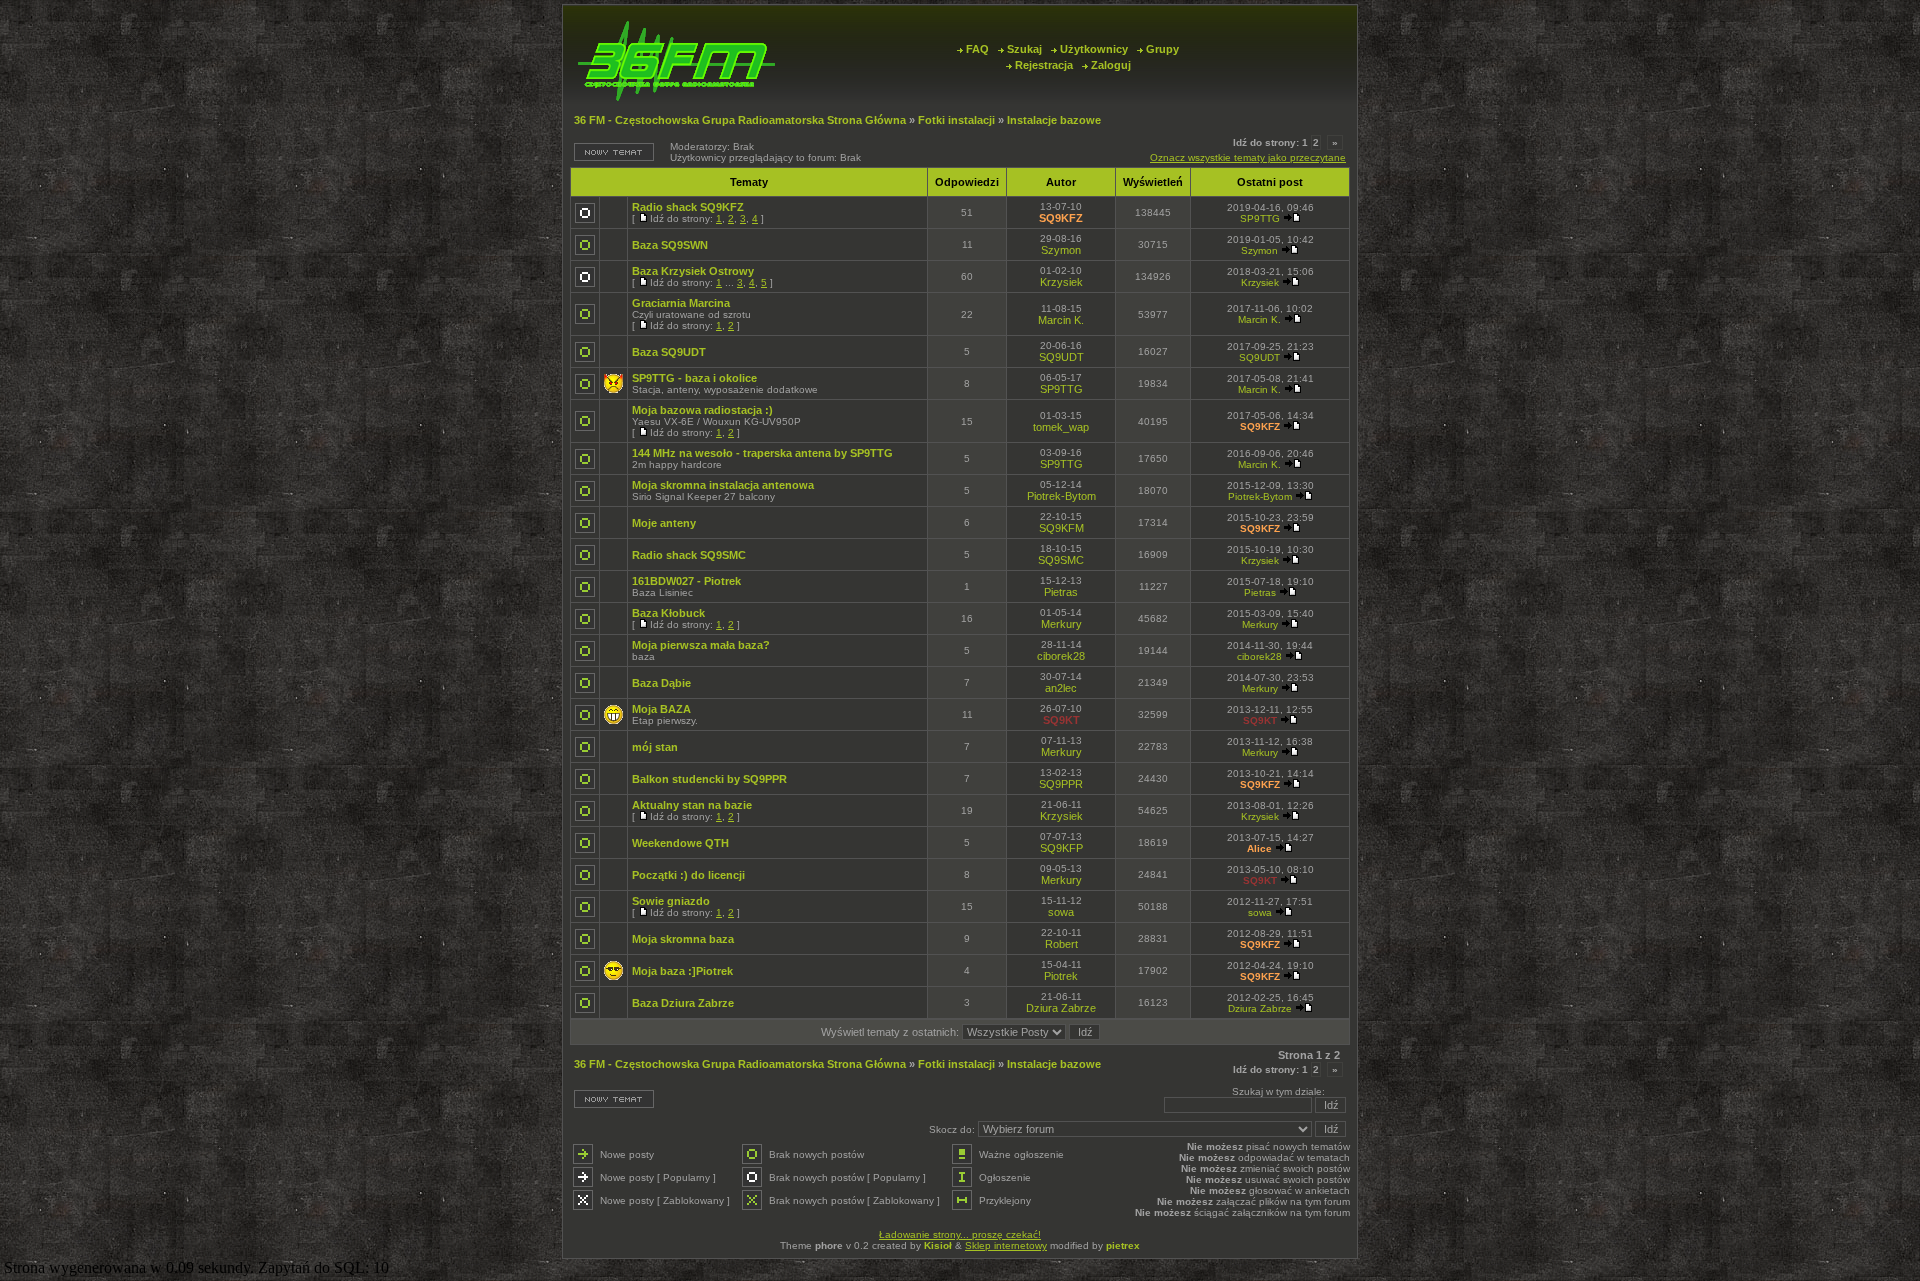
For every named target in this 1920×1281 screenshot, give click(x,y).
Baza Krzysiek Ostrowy (693, 271)
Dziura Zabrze (1061, 1008)
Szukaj (1024, 49)
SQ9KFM (1061, 528)
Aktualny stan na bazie (692, 805)
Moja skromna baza (683, 939)
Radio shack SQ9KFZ (688, 207)
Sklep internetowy (1006, 1245)
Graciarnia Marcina (681, 303)
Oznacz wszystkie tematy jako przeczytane (1248, 157)
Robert (1061, 944)
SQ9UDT (1061, 357)
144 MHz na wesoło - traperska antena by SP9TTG (762, 453)
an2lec (1061, 688)
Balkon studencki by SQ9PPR (709, 779)
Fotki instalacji (956, 120)
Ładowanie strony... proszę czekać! (960, 1234)
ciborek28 (1061, 656)
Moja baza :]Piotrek (682, 971)
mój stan (655, 747)
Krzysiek (1061, 282)
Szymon (1061, 250)
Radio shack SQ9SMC (689, 555)
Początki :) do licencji (688, 875)
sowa (1061, 912)
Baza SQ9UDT (669, 352)
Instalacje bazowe (1054, 120)
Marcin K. (1061, 320)
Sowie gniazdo (671, 901)
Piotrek (1061, 976)
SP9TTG (1260, 218)
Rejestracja (1044, 65)
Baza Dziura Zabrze (683, 1003)
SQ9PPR (1061, 784)
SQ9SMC (1061, 560)
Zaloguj (1111, 65)
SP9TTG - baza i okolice (694, 378)
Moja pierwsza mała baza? (701, 645)
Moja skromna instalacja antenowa (723, 485)
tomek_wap (1061, 427)
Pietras (1061, 592)
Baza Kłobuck (668, 613)
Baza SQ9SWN (670, 245)
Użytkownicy (1094, 49)
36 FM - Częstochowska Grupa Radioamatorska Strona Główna (740, 120)
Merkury (1061, 624)
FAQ (977, 49)
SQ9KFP (1061, 848)
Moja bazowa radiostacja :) (702, 410)
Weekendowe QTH (680, 843)
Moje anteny (664, 523)
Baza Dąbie (661, 683)
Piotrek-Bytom (1061, 496)
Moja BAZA (661, 709)
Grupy (1162, 49)
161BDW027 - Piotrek (686, 581)
